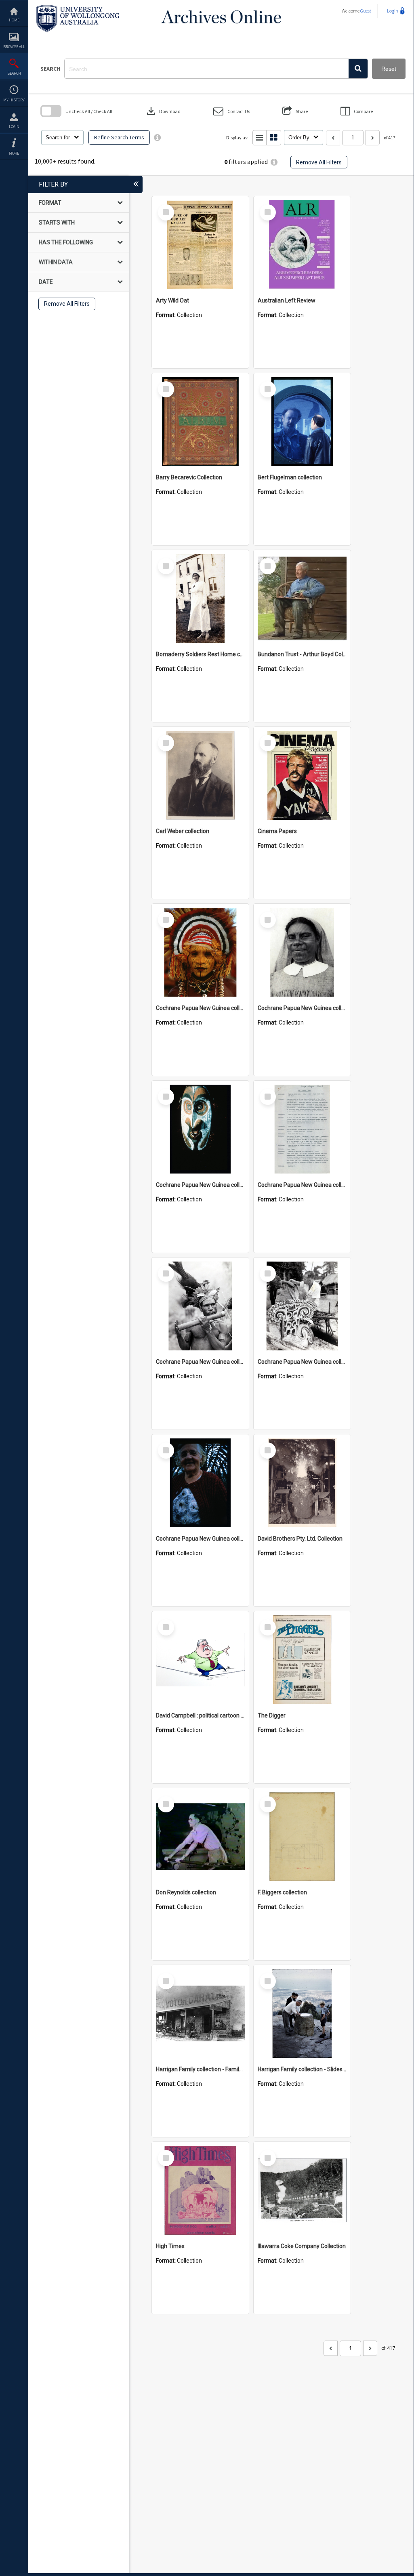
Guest (366, 11)
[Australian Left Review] (302, 245)
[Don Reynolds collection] (200, 1837)
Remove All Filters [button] (319, 162)
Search (14, 73)
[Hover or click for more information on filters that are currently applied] (274, 162)
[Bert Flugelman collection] (302, 422)
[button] (358, 69)
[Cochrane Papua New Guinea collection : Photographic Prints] (302, 1306)
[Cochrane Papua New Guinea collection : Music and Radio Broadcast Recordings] (200, 1306)
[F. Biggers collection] (302, 1837)
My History (14, 100)
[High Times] (200, 2190)
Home (14, 20)
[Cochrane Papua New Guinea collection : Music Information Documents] (302, 1129)
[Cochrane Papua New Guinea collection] (200, 952)
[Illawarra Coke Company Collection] (302, 2190)
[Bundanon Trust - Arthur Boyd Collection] (302, 598)
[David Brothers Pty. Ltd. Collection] (302, 1483)
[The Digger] (302, 1660)
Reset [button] (389, 69)
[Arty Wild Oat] (200, 245)
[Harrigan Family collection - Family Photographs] (200, 2013)
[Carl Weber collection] (200, 775)
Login (14, 127)
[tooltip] (157, 138)
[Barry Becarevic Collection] (200, 422)
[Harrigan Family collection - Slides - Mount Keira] (302, 2013)
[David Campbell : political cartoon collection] (200, 1660)
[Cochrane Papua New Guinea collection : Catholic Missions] (302, 952)
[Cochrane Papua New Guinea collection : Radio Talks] (200, 1483)
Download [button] (163, 111)
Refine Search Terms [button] (119, 137)
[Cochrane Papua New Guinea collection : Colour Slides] (200, 1129)
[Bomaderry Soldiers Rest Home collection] (200, 598)
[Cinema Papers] (302, 775)
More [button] (14, 153)
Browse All (14, 47)
